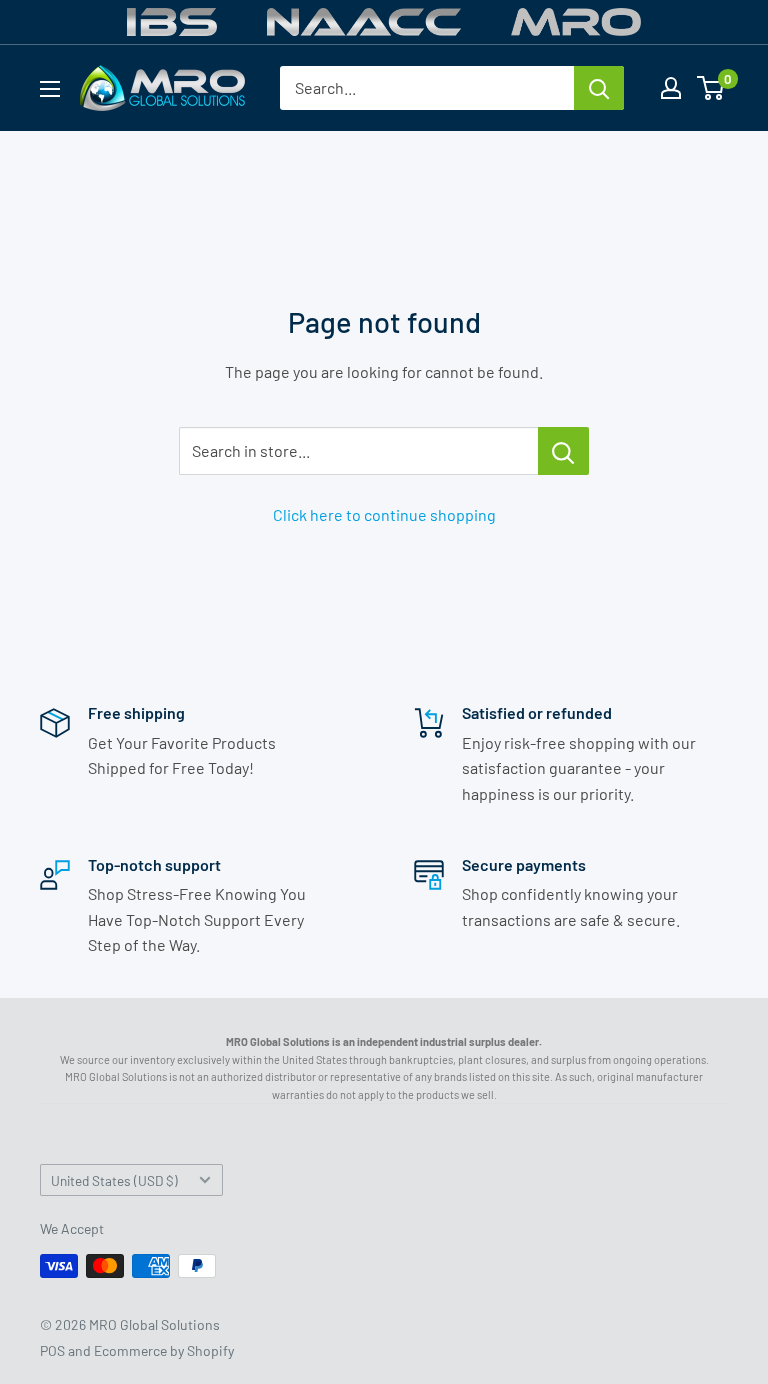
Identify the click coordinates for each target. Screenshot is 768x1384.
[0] (711, 88)
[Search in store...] (563, 451)
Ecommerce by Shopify (164, 1350)
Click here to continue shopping (384, 514)
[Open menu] (50, 89)
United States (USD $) (114, 1180)
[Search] (599, 88)
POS (52, 1350)
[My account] (671, 88)
